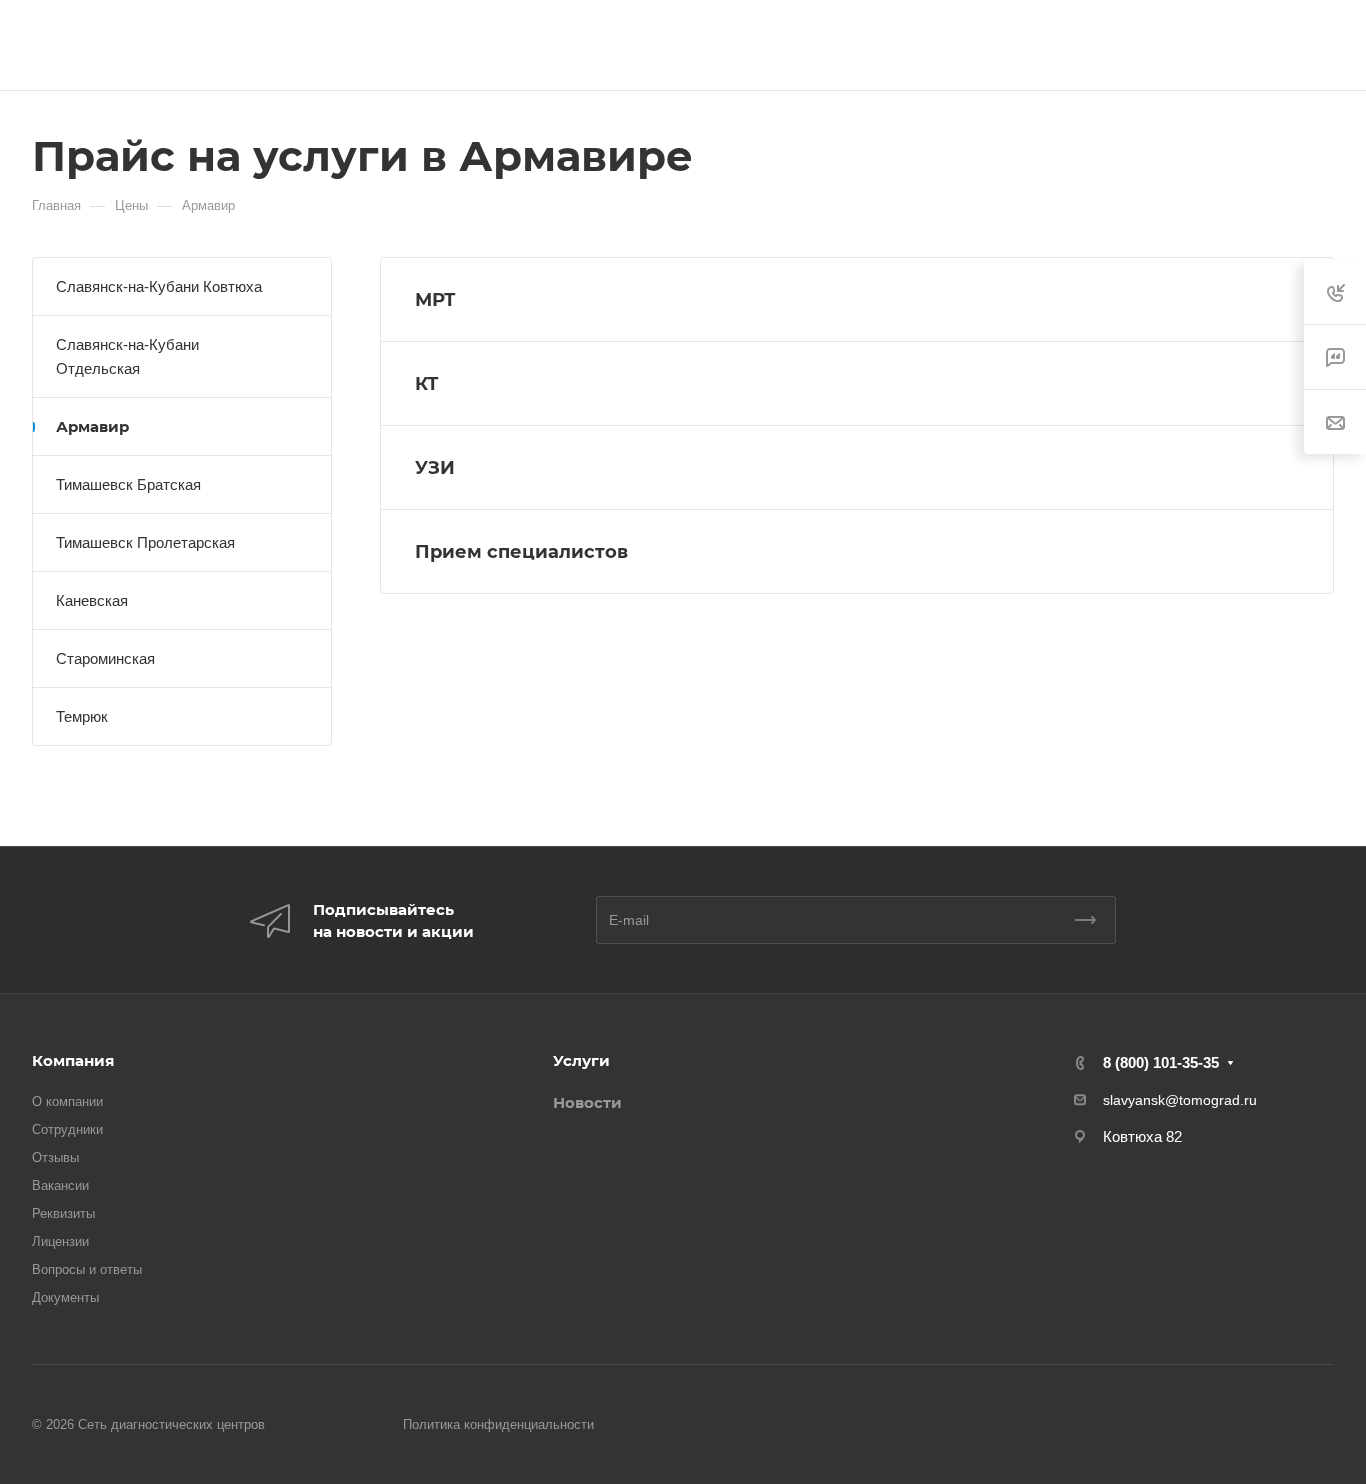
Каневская (92, 600)
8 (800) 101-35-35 (1161, 1062)
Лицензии (60, 1241)
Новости (587, 1102)
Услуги (581, 1060)
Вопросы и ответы (87, 1269)
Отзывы (55, 1157)
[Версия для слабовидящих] (1273, 45)
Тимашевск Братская (128, 484)
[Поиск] (1324, 45)
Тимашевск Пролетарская (145, 542)
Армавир (92, 426)
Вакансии (60, 1185)
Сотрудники (67, 1129)
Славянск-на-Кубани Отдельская (127, 356)
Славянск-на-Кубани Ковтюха (159, 286)
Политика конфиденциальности (498, 1424)
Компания (73, 1060)
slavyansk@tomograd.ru (1180, 1100)
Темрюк (82, 716)
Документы (65, 1297)
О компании (67, 1101)
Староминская (105, 658)
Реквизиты (63, 1213)
